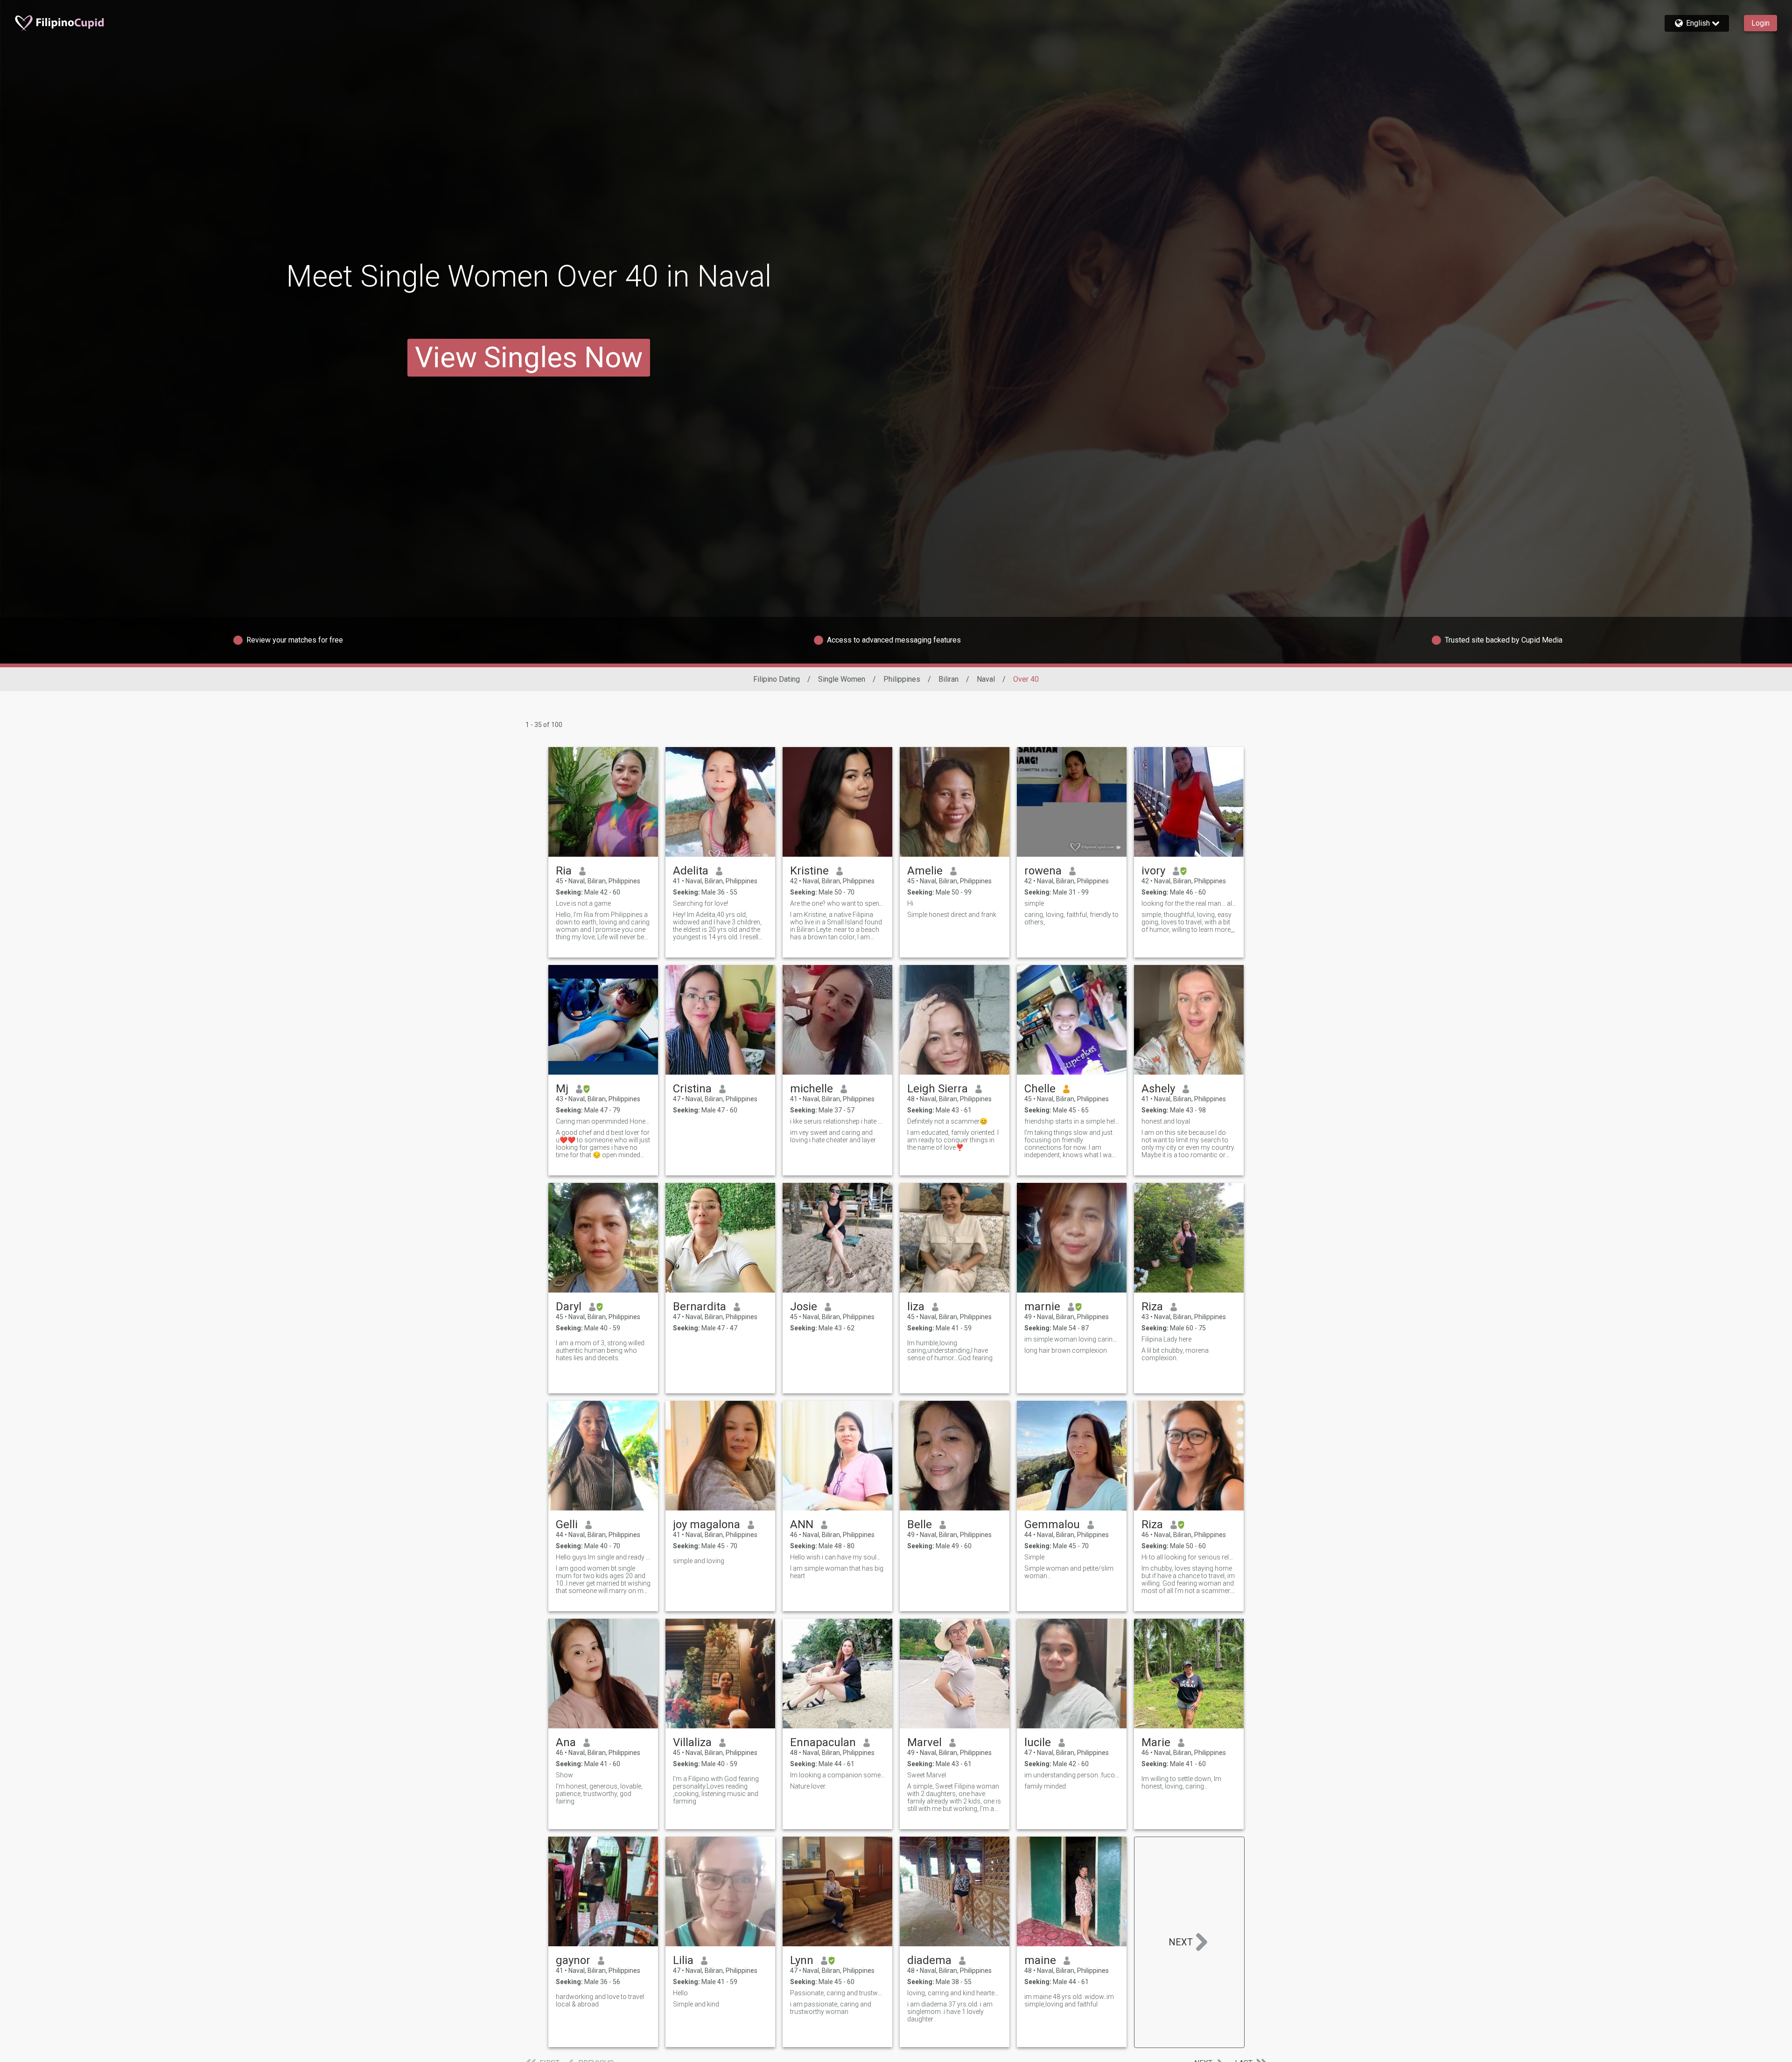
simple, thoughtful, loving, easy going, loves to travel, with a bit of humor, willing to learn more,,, (1188, 922)
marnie (1042, 1307)
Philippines (902, 679)
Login (1760, 23)
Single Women (842, 679)
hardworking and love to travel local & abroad (600, 2000)
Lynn (802, 1960)
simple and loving (699, 1561)
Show (564, 1775)
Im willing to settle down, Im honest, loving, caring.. (1181, 1782)
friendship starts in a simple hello (1072, 1121)
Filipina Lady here (1166, 1339)
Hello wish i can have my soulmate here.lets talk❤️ (837, 1557)
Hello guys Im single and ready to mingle (603, 1557)
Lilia (683, 1960)
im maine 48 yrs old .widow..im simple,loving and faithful (1069, 2000)
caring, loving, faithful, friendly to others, (1071, 918)
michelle (812, 1089)
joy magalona (707, 1524)
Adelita (691, 871)
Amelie (925, 871)
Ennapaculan (823, 1742)
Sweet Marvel (927, 1775)
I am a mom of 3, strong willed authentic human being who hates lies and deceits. (600, 1350)
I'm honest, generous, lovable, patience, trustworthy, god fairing (599, 1794)
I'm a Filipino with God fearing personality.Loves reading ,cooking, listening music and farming (716, 1790)
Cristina (692, 1089)
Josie (804, 1307)
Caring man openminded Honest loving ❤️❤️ (603, 1121)
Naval (986, 679)
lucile (1038, 1742)
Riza (1152, 1307)
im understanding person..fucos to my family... (1072, 1775)
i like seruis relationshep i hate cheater (837, 1121)
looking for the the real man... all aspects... (1189, 903)
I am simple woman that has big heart (837, 1572)
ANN (802, 1524)
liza (916, 1307)
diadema (929, 1960)
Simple (1034, 1557)
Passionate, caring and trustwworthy (837, 1993)
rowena (1043, 871)
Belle (920, 1524)
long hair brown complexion (1066, 1350)
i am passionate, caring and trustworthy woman (831, 2008)
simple (1034, 903)
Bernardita (700, 1307)
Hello (680, 1993)
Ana (566, 1742)
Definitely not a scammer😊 (947, 1121)
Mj (562, 1089)
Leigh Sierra (938, 1089)
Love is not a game (583, 903)
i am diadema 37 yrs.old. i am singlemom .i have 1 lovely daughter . (950, 2012)
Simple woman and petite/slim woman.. (1069, 1572)
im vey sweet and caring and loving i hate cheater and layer (833, 1136)
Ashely (1158, 1089)
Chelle (1040, 1089)
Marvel (924, 1742)
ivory (1153, 871)
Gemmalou (1052, 1524)
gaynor (573, 1960)
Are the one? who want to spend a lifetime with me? (837, 903)
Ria (564, 871)
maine (1040, 1960)
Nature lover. (808, 1786)
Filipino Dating (777, 679)
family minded (1045, 1786)
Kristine (809, 871)
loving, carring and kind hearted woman (955, 1993)
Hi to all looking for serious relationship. (1189, 1557)
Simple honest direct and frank (952, 915)
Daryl (569, 1307)
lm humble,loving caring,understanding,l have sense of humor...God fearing (950, 1350)
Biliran (948, 679)
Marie (1156, 1742)
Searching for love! (700, 903)
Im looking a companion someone (837, 1775)
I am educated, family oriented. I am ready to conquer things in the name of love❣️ (953, 1140)
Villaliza (692, 1742)
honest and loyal (1166, 1121)
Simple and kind (696, 2004)
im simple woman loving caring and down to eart (1072, 1339)
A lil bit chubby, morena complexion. (1175, 1354)
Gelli (567, 1524)
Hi (910, 903)
